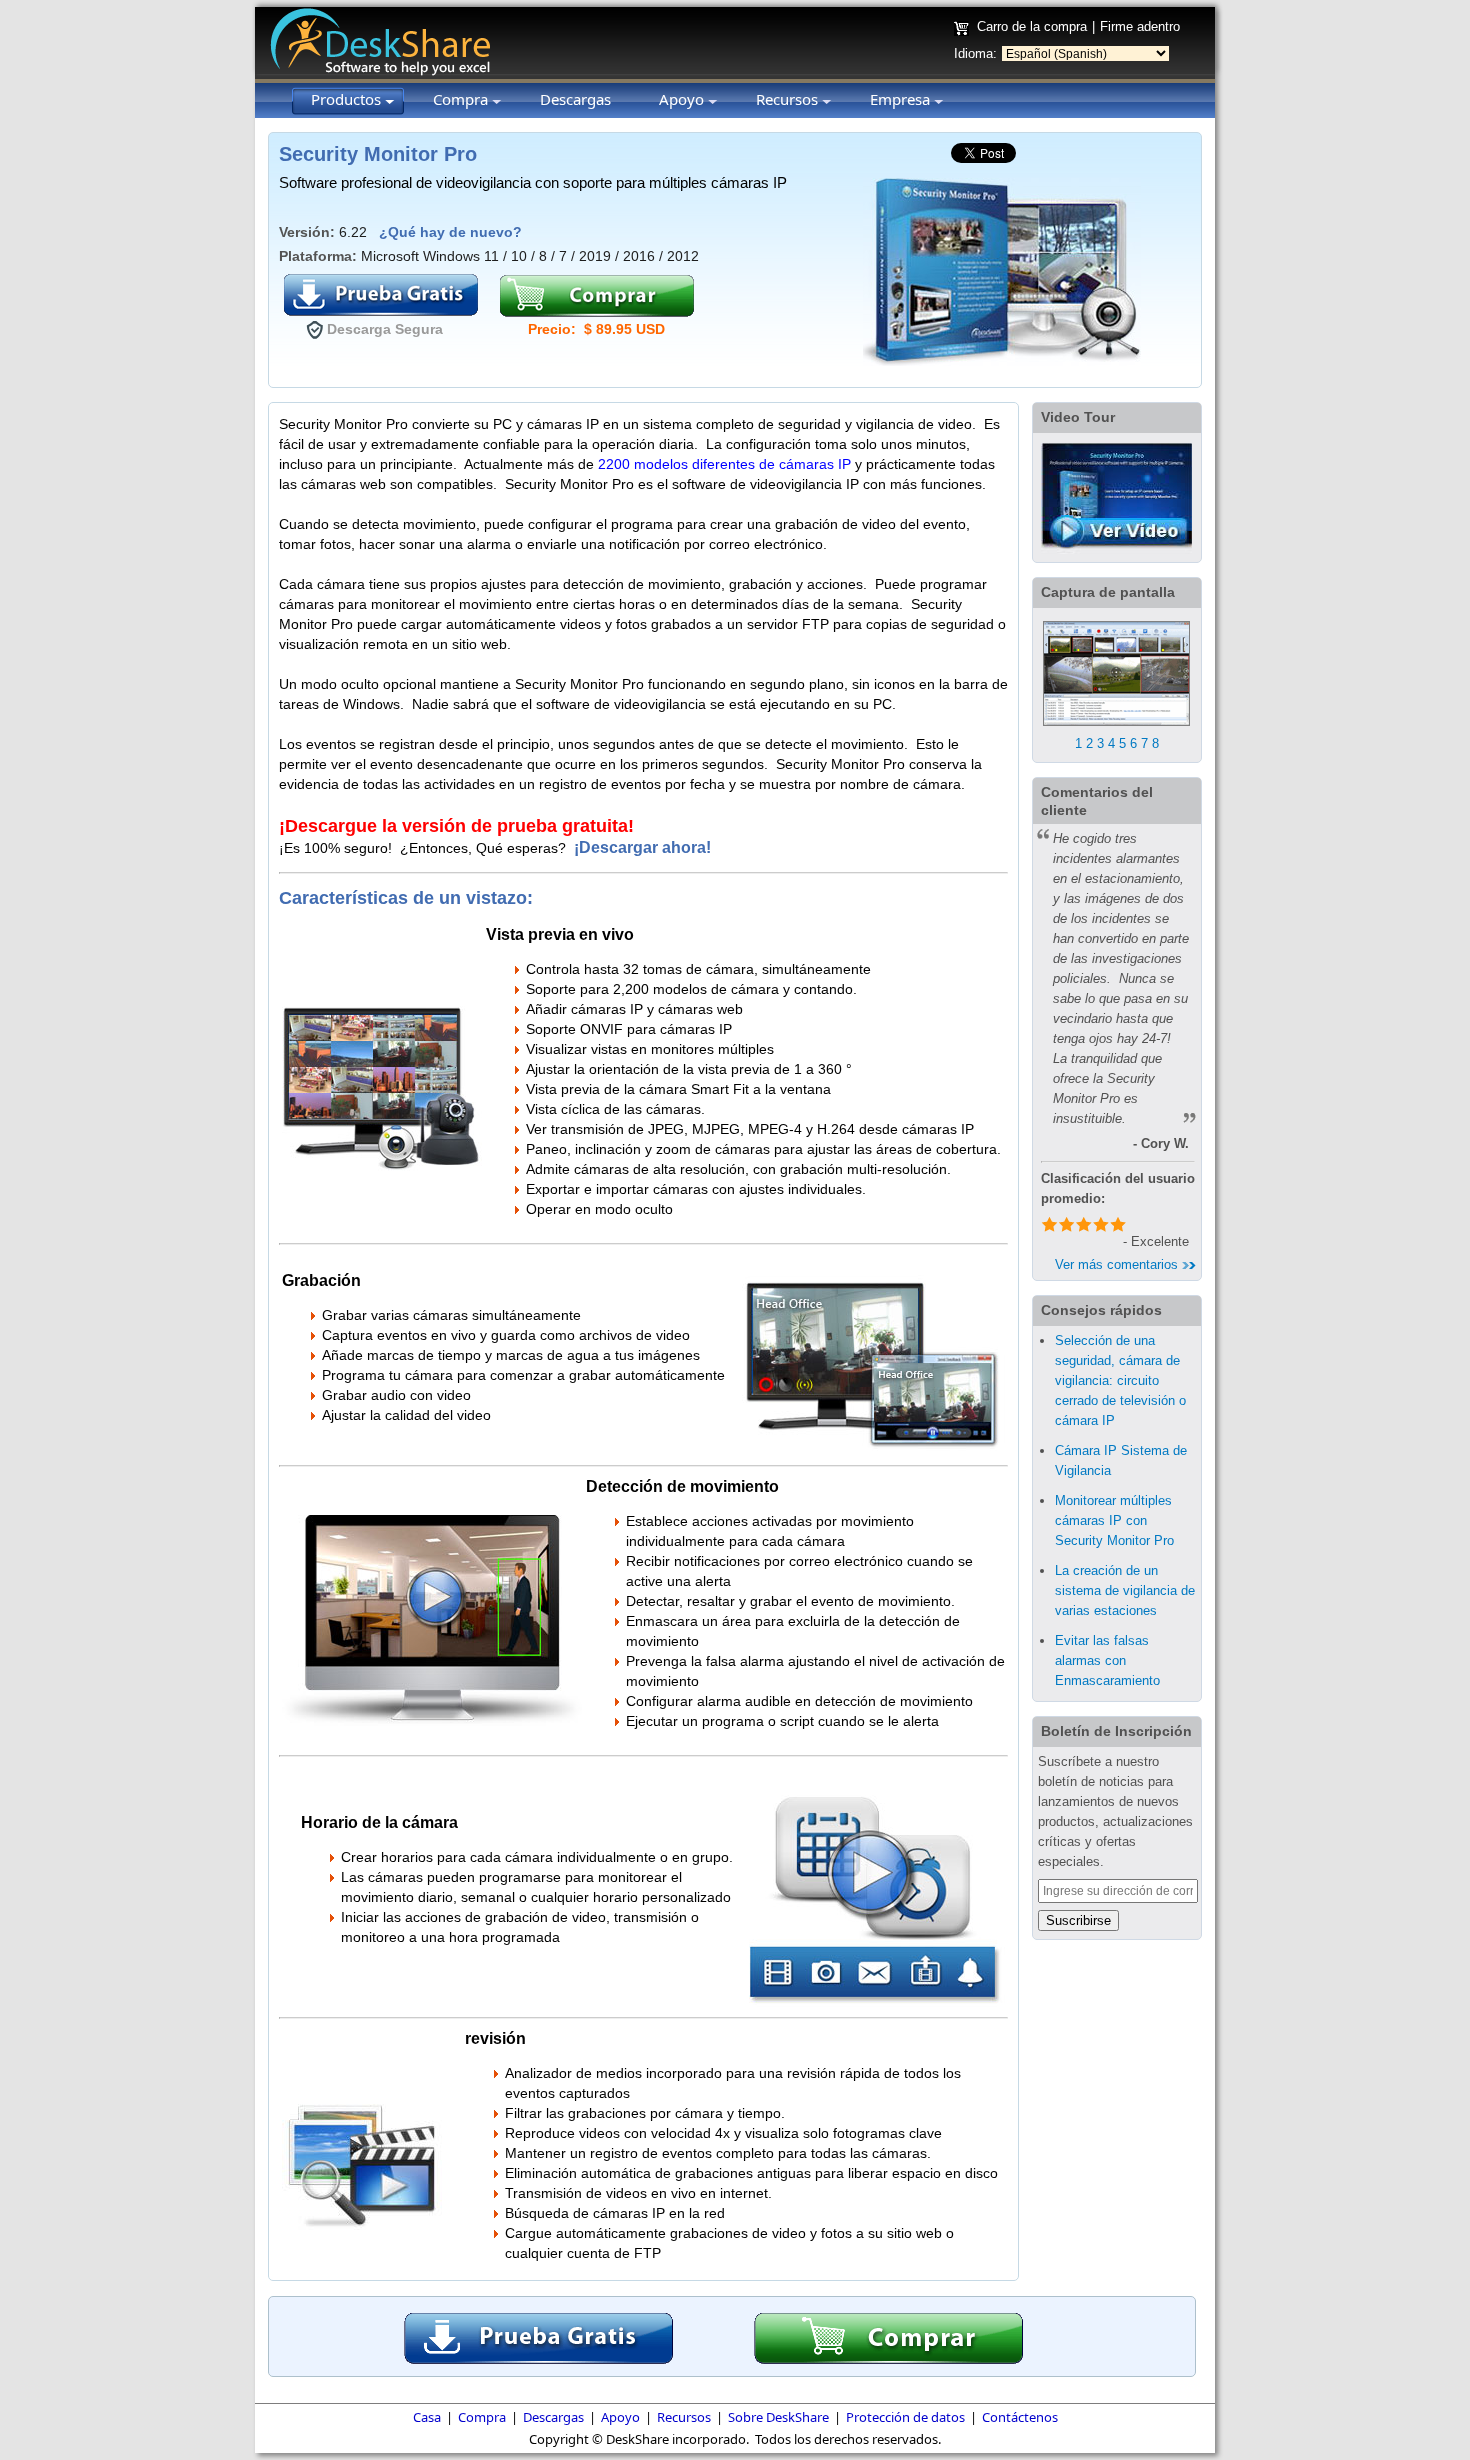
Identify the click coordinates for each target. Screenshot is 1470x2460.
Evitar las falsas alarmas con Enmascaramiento (1107, 1660)
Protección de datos (905, 2417)
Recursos (684, 2417)
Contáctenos (1020, 2417)
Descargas (553, 2417)
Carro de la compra (1032, 26)
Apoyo (620, 2417)
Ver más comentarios (1118, 1264)
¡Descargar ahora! (644, 847)
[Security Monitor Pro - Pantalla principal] (1116, 729)
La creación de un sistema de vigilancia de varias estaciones (1125, 1590)
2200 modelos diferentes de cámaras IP (724, 464)
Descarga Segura (385, 329)
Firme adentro (1140, 26)
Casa (427, 2417)
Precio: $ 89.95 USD (596, 329)
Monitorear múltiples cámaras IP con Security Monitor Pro (1114, 1520)
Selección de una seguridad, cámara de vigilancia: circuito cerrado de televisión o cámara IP (1120, 1380)
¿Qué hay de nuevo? (450, 232)
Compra (482, 2417)
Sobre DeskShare (778, 2417)
